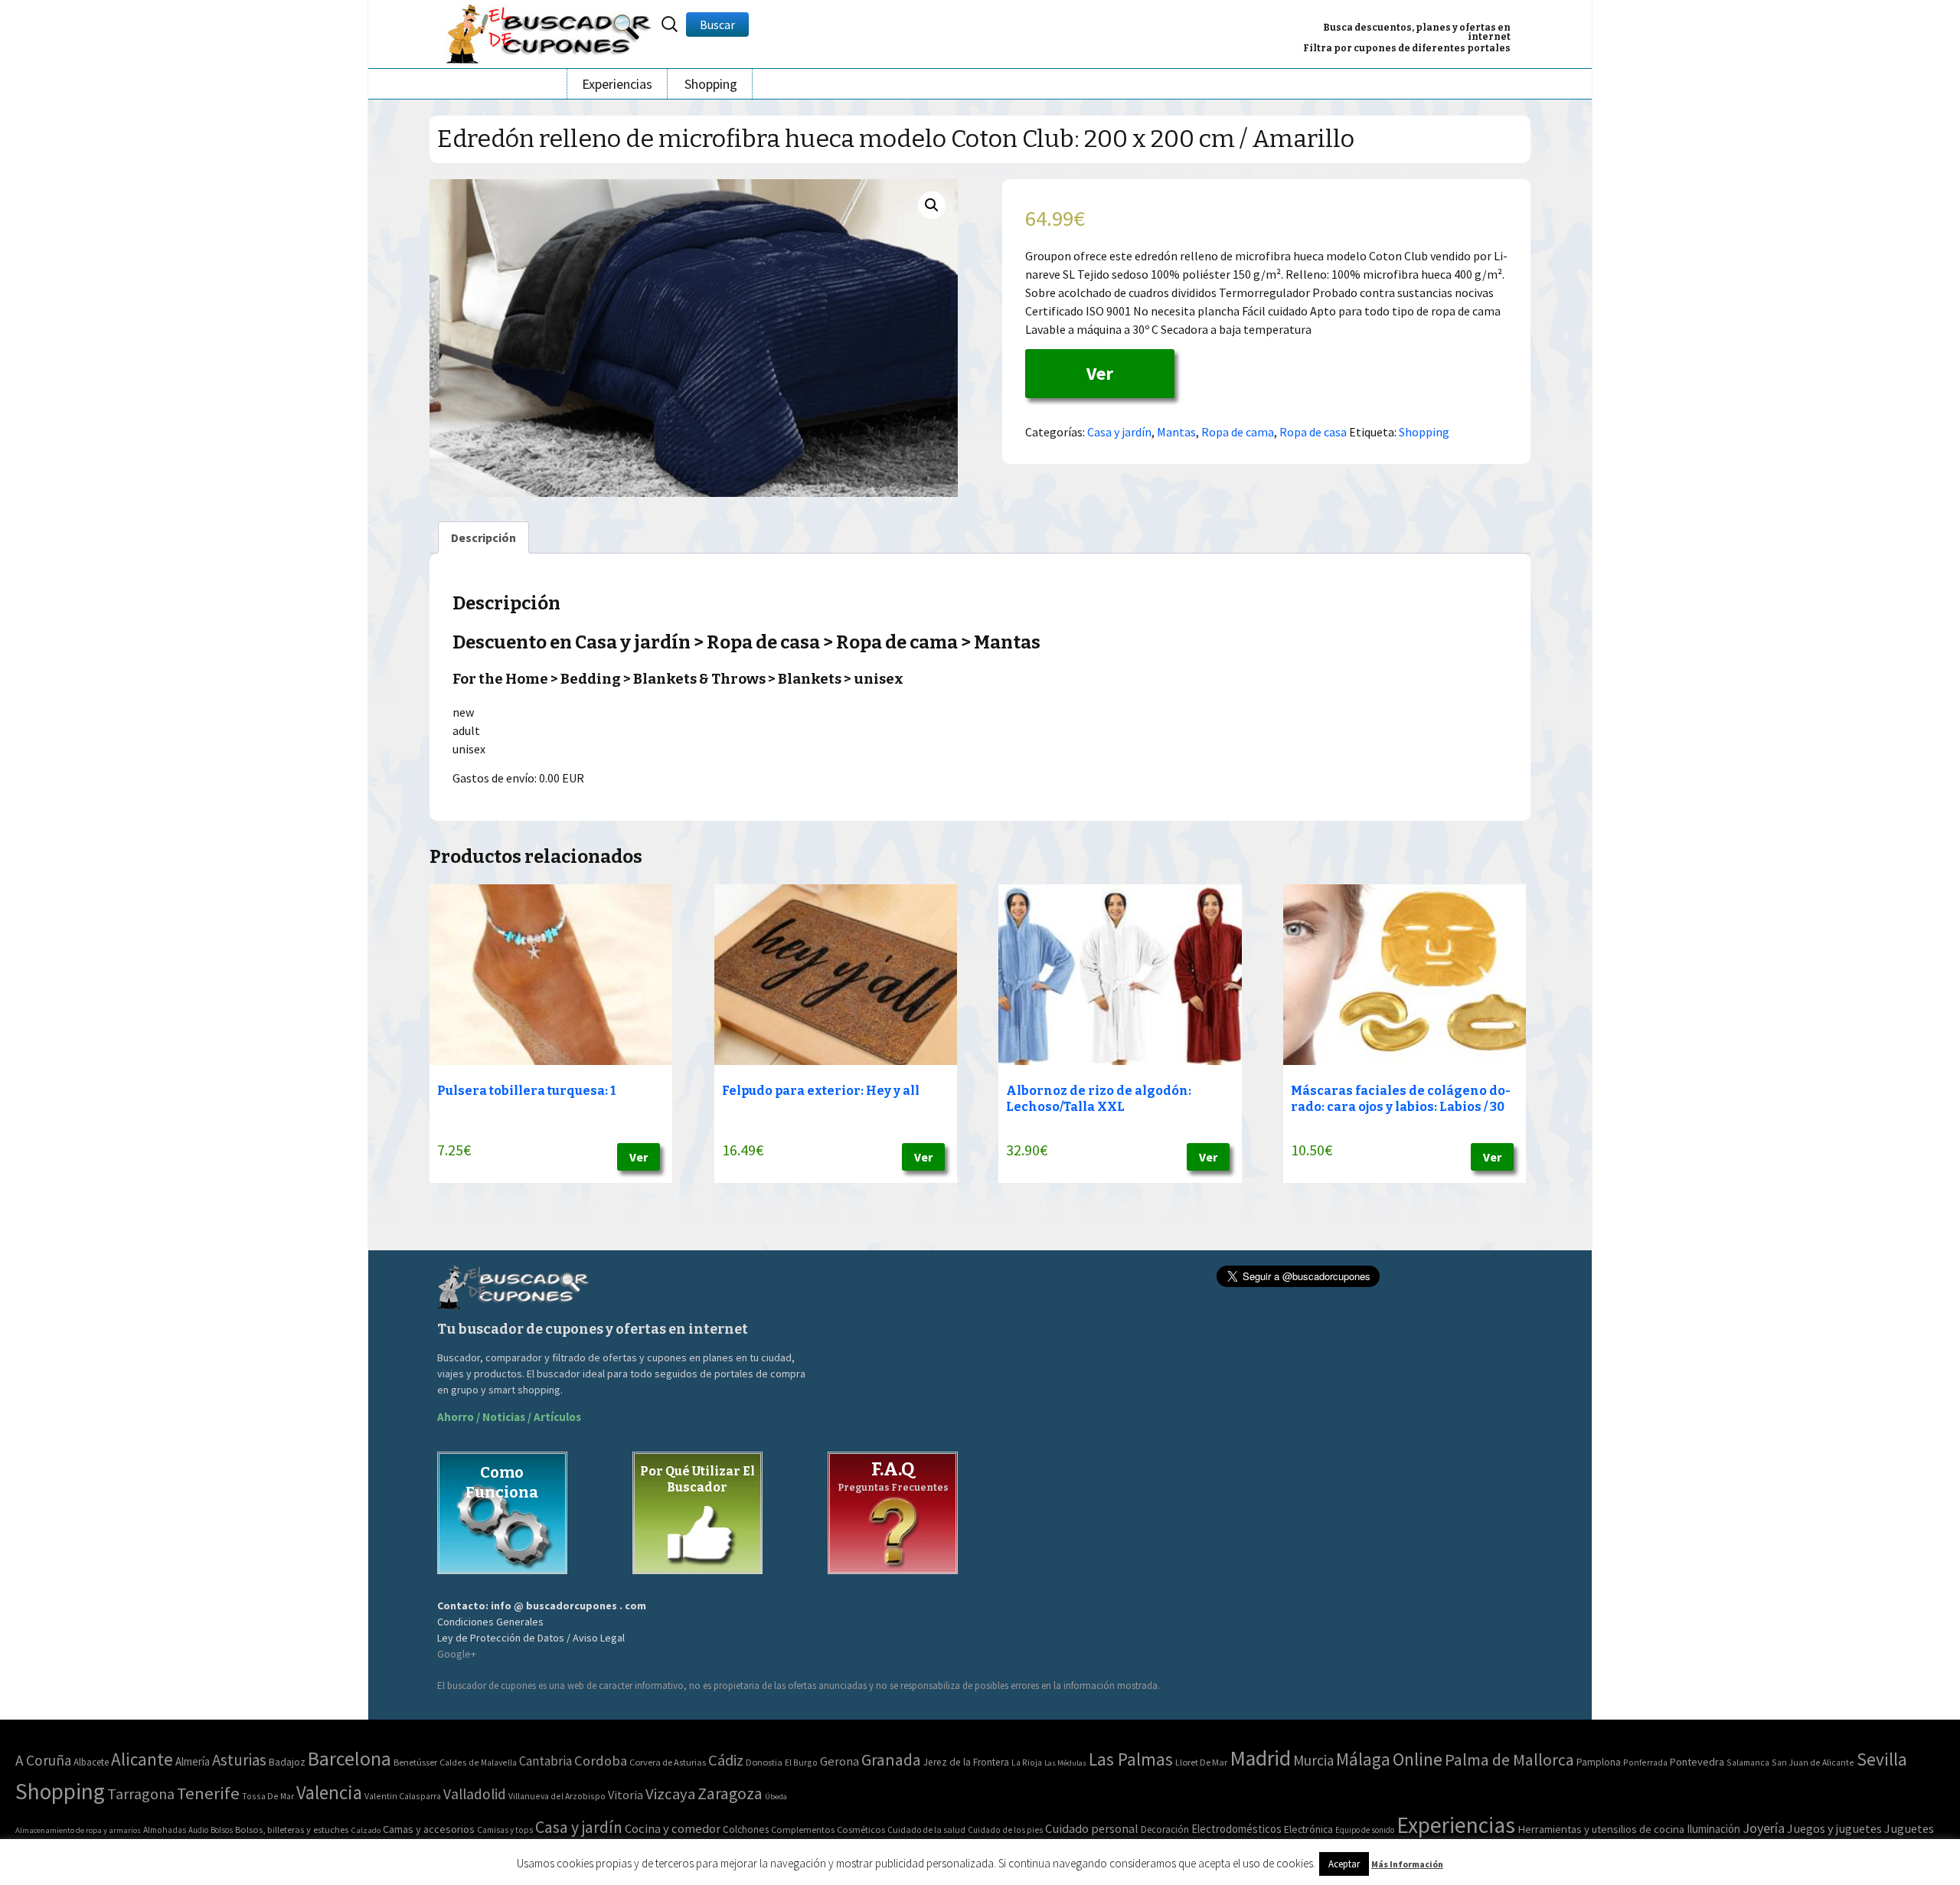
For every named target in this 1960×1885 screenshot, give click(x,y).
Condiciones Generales (490, 1622)
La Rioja (1027, 1762)
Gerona (840, 1761)
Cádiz (726, 1760)
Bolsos (222, 1830)
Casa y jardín (1119, 432)
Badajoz (287, 1762)
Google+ (457, 1654)
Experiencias (617, 84)
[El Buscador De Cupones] (550, 32)
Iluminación (1713, 1829)
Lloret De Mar (1201, 1762)
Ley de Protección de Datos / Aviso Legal (531, 1638)
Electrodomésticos (1236, 1829)
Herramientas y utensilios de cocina (1601, 1829)
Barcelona (350, 1758)
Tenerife (208, 1793)
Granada (891, 1760)
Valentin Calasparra (403, 1796)
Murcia (1313, 1760)
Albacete (91, 1762)
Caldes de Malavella (478, 1762)
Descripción (483, 537)
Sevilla (1882, 1759)
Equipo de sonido (1365, 1830)
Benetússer (415, 1762)
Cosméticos (861, 1829)
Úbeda (776, 1797)
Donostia (764, 1762)
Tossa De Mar (268, 1796)
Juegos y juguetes (1834, 1828)
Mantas (1176, 432)
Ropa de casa (1313, 432)
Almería (193, 1761)
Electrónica (1308, 1829)
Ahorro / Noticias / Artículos (509, 1417)
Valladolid (475, 1794)
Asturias (239, 1760)
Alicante (142, 1759)
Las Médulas (1065, 1763)
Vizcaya (670, 1794)
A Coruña (43, 1760)
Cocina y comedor (673, 1828)
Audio (198, 1830)
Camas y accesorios (429, 1829)
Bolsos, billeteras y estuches (292, 1829)
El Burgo (801, 1762)
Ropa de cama (1238, 432)
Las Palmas (1131, 1759)
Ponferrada (1645, 1762)
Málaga (1363, 1759)
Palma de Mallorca (1509, 1759)
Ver (1100, 373)
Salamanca (1748, 1762)
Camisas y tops (505, 1830)
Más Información (1407, 1864)
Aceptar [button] (1344, 1864)
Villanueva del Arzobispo (557, 1796)
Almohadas (165, 1830)
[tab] (483, 537)
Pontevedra (1697, 1762)
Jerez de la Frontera (966, 1762)
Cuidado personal (1092, 1829)
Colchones (746, 1829)
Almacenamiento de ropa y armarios (78, 1830)
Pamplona (1599, 1762)
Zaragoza (730, 1794)
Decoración (1165, 1829)
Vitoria (626, 1795)
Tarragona (141, 1794)
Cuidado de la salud (926, 1829)
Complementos (803, 1829)
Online (1418, 1759)
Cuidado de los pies (1005, 1830)
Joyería (1764, 1828)
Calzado (366, 1830)
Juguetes (1909, 1828)
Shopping (711, 84)
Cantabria (546, 1761)
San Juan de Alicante (1813, 1762)
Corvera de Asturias (668, 1762)
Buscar (717, 25)
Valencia (329, 1793)
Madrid (1260, 1758)
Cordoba (601, 1761)
